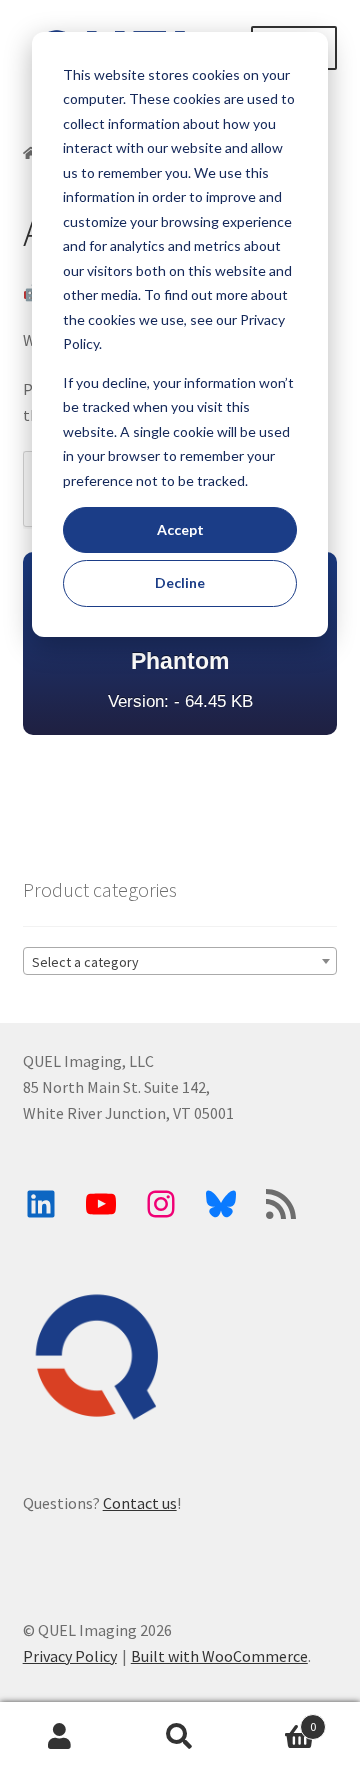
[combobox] (180, 961)
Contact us (140, 1503)
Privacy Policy (70, 1656)
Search (180, 1737)
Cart (278, 1719)
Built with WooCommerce (219, 1656)
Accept (180, 529)
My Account (60, 1737)
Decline (180, 582)
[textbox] (180, 962)
